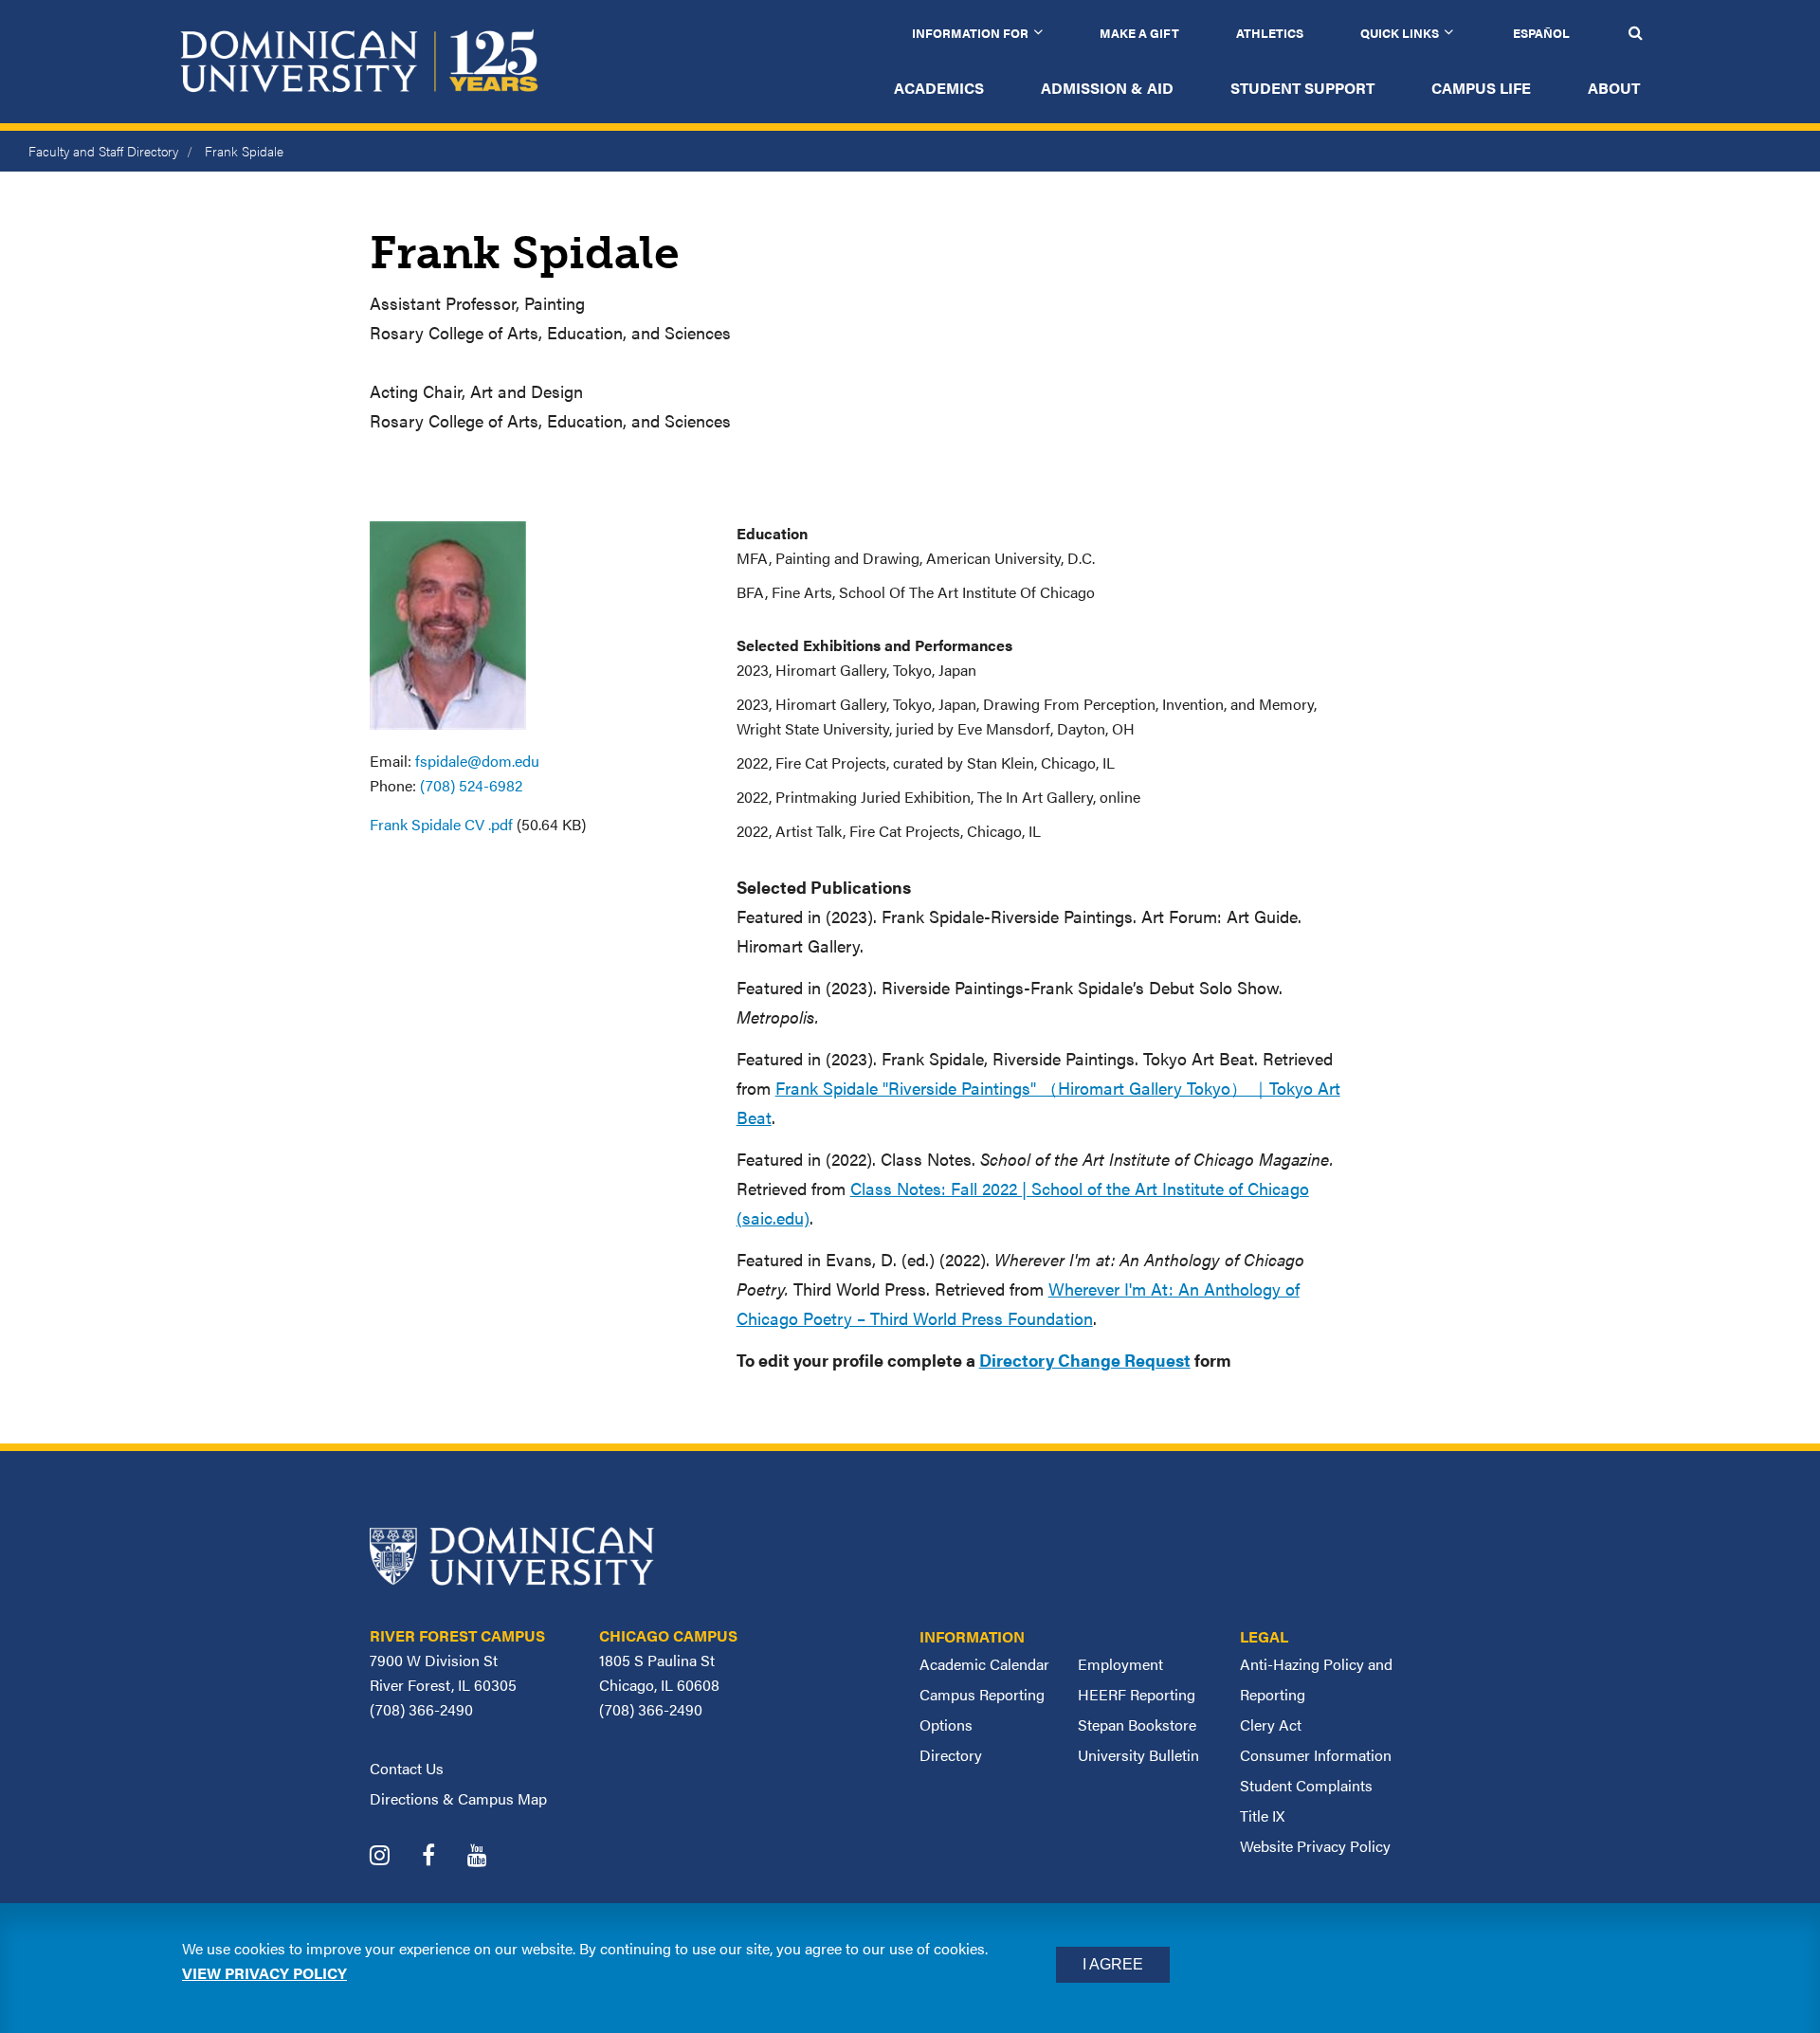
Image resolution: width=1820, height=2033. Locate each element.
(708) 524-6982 (471, 785)
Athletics (1270, 33)
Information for (970, 33)
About (1614, 88)
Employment (1120, 1664)
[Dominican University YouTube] (491, 1857)
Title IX (1262, 1815)
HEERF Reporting (1137, 1694)
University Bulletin (1138, 1755)
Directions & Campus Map (458, 1798)
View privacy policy (264, 1973)
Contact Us (407, 1768)
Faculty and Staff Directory (103, 151)
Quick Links (1400, 33)
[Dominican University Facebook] (443, 1857)
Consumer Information (1316, 1755)
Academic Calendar (984, 1664)
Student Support (1302, 88)
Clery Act (1271, 1724)
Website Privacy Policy (1315, 1846)
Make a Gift (1139, 33)
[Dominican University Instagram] (394, 1857)
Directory (951, 1755)
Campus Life (1481, 88)
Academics (939, 88)
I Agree (1113, 1964)
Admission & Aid (1107, 88)
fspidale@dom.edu (477, 761)
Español (1541, 33)
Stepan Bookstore (1137, 1724)
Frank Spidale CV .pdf (441, 824)
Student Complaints (1306, 1785)
